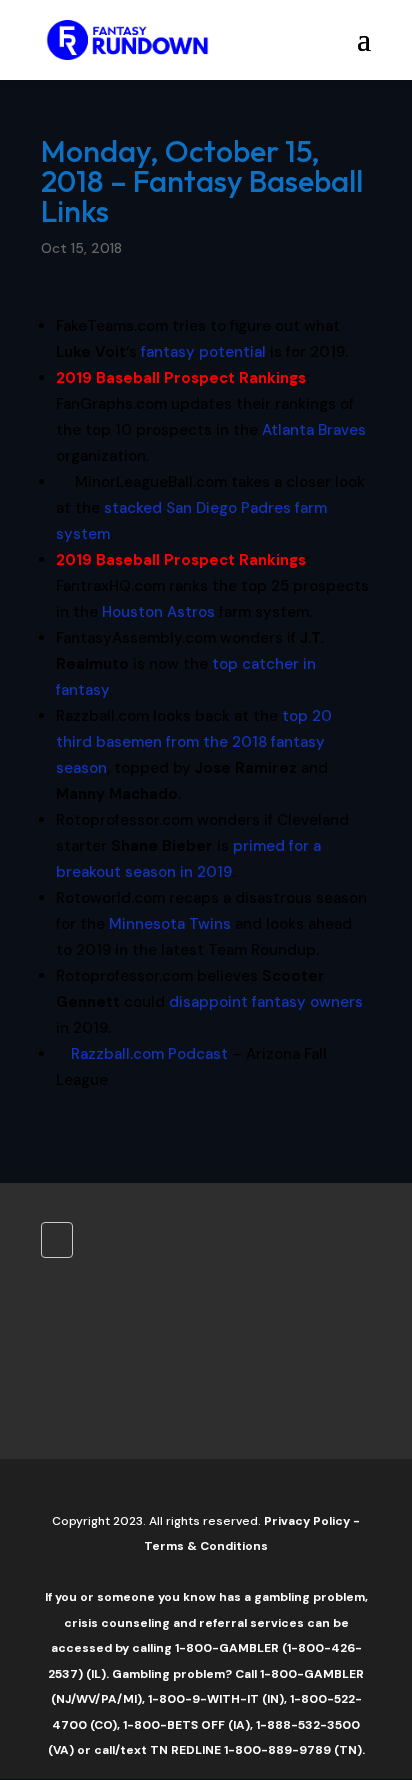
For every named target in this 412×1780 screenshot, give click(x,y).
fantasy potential (203, 352)
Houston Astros (158, 612)
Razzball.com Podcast (149, 1054)
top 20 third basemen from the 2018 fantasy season (194, 742)
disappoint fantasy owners (266, 1002)
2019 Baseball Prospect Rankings (181, 378)
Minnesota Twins (170, 924)
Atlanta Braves (314, 430)
